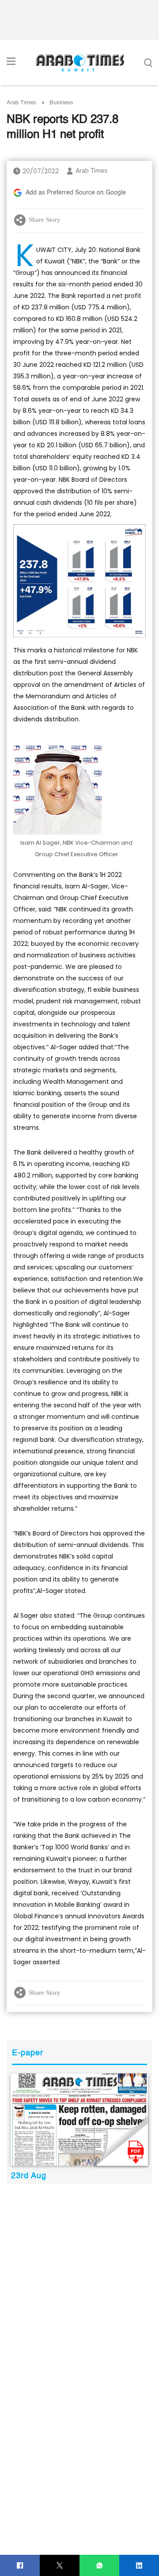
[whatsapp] (100, 2566)
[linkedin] (139, 2566)
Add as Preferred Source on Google (76, 193)
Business (61, 103)
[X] (60, 2566)
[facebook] (20, 2566)
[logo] (80, 63)
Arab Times (21, 103)
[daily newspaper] (79, 2119)
